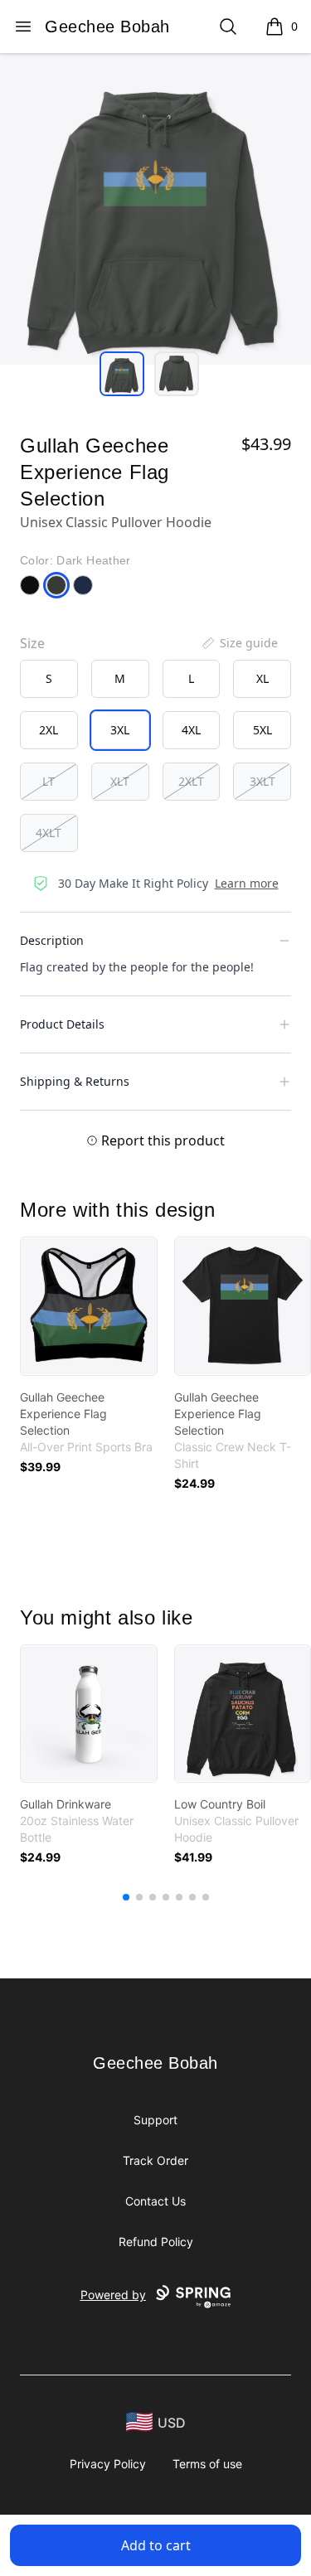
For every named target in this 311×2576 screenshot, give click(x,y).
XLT (120, 781)
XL (262, 678)
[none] (239, 643)
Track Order (155, 2160)
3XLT (262, 781)
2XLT (191, 781)
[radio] (49, 679)
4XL (191, 730)
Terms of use (207, 2464)
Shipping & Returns (75, 1081)
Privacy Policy (108, 2464)
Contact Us (155, 2201)
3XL (120, 730)
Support (155, 2120)
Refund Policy (156, 2242)
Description (52, 940)
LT (49, 781)
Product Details (62, 1024)
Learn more (247, 883)
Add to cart (156, 2545)
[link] (89, 1306)
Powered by (113, 2295)
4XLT (49, 833)
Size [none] (32, 643)
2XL (49, 730)
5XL (262, 730)
